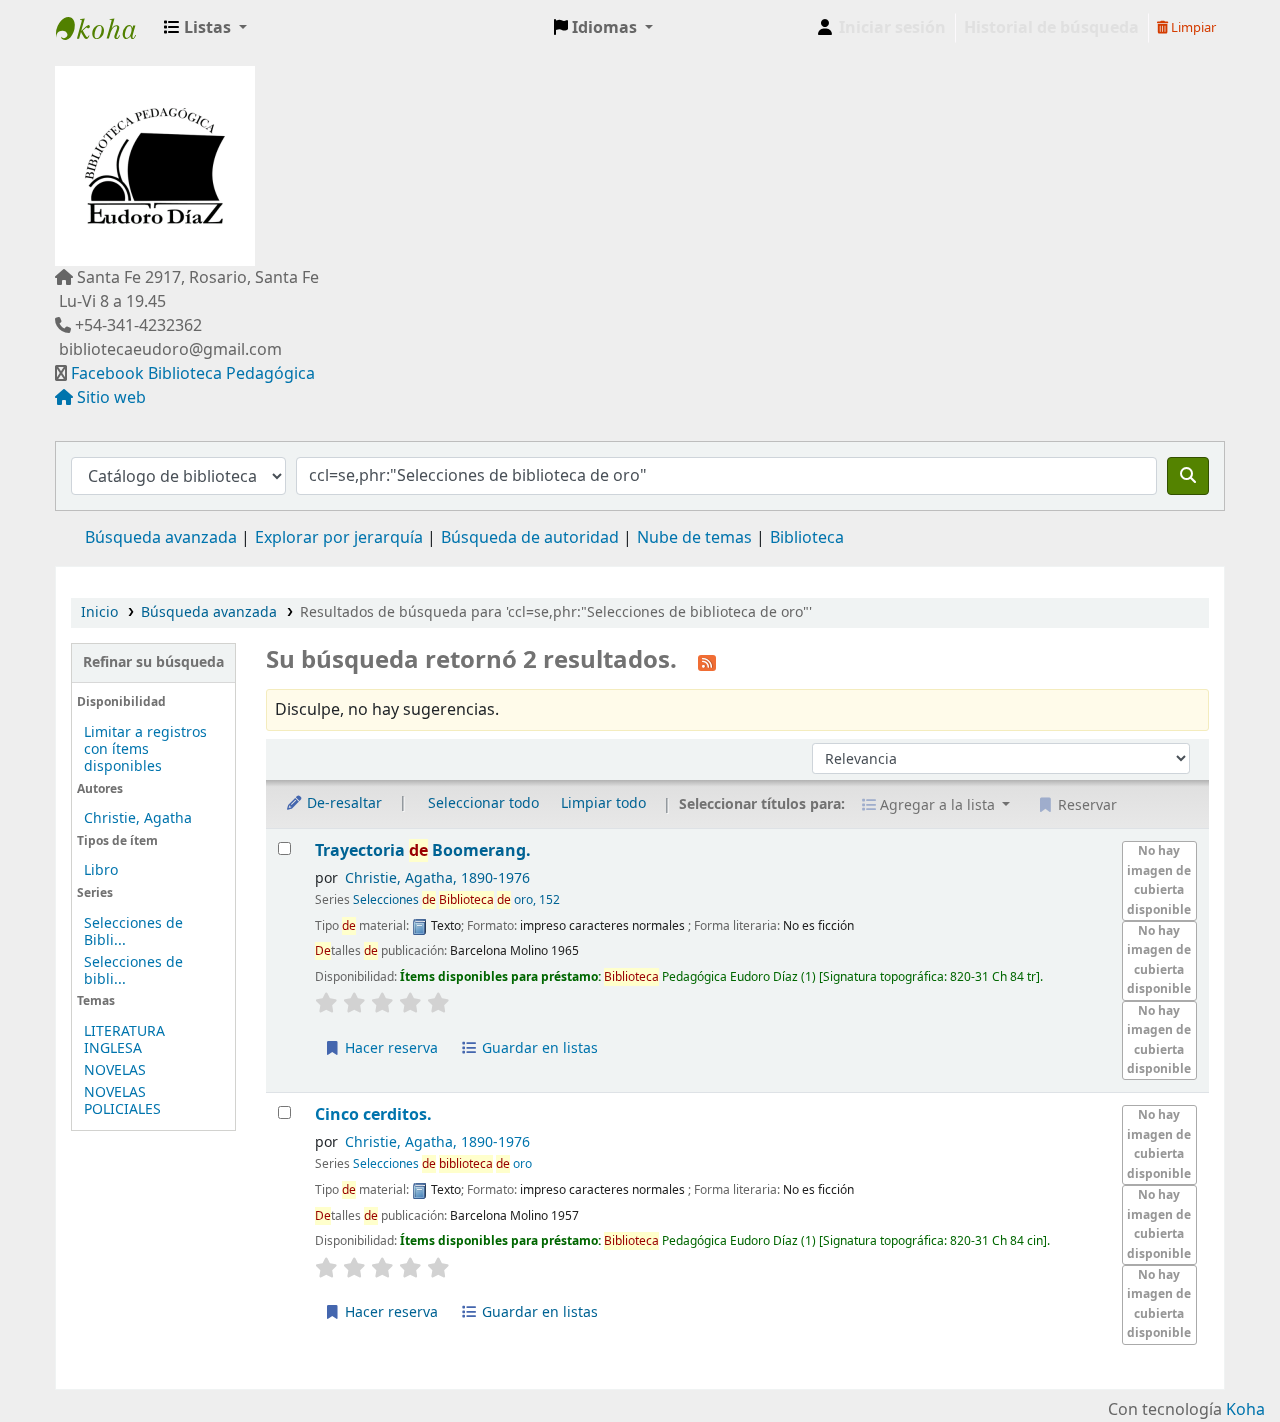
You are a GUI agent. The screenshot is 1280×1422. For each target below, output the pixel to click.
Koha (1245, 1410)
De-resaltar (342, 803)
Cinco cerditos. (373, 1114)
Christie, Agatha (138, 818)
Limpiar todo (603, 803)
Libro (101, 870)
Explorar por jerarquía (339, 538)
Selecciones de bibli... (133, 971)
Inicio (99, 612)
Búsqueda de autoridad (530, 538)
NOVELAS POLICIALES (122, 1101)
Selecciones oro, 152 (456, 900)
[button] (205, 28)
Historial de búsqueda (1051, 28)
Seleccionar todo (483, 803)
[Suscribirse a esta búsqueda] (707, 662)
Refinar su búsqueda (153, 662)
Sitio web (111, 398)
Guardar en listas (538, 1048)
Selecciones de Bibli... (133, 932)
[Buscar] (1188, 476)
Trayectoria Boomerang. (423, 850)
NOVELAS (115, 1070)
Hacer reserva (389, 1048)
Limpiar (1192, 27)
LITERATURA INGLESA (124, 1040)
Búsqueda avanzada (161, 538)
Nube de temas (694, 538)
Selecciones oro (442, 1164)
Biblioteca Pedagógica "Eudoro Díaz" (106, 28)
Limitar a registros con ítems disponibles (145, 749)
